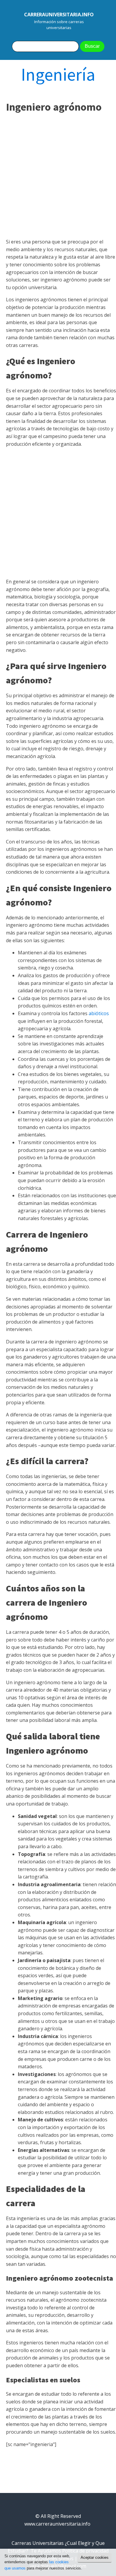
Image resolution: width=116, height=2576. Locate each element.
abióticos (99, 1013)
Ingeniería (58, 74)
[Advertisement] (58, 176)
